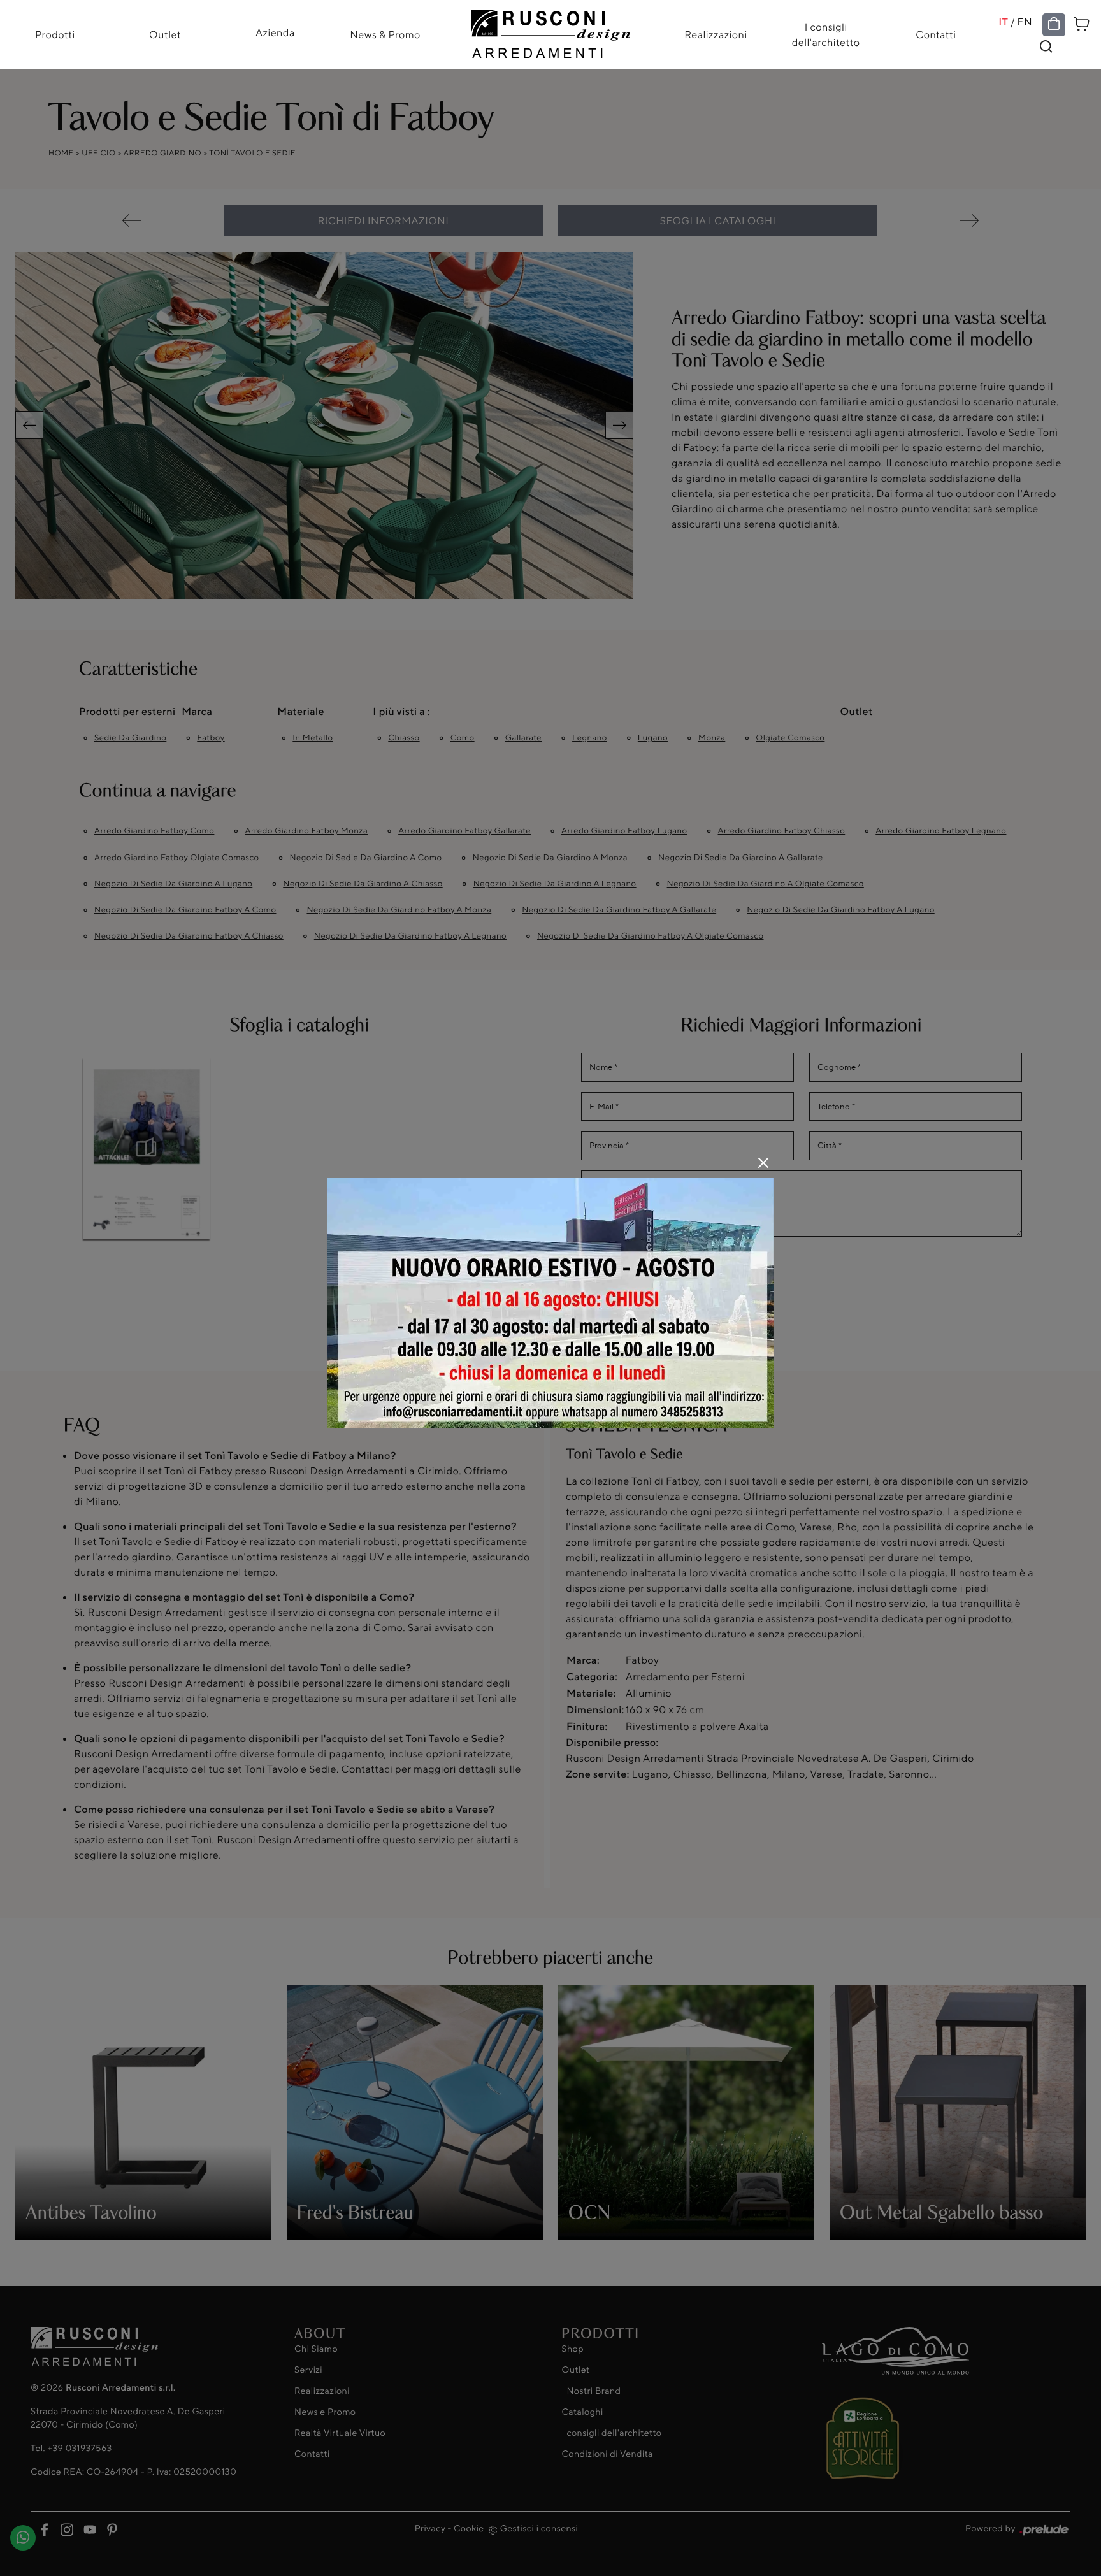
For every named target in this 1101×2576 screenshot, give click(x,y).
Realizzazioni (716, 34)
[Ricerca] (1046, 47)
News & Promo (385, 34)
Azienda (275, 32)
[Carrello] (1082, 23)
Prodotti (55, 34)
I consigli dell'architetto (826, 34)
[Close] (763, 1163)
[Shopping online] (1054, 24)
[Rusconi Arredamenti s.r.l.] (550, 31)
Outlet (165, 34)
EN (1025, 22)
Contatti (936, 34)
